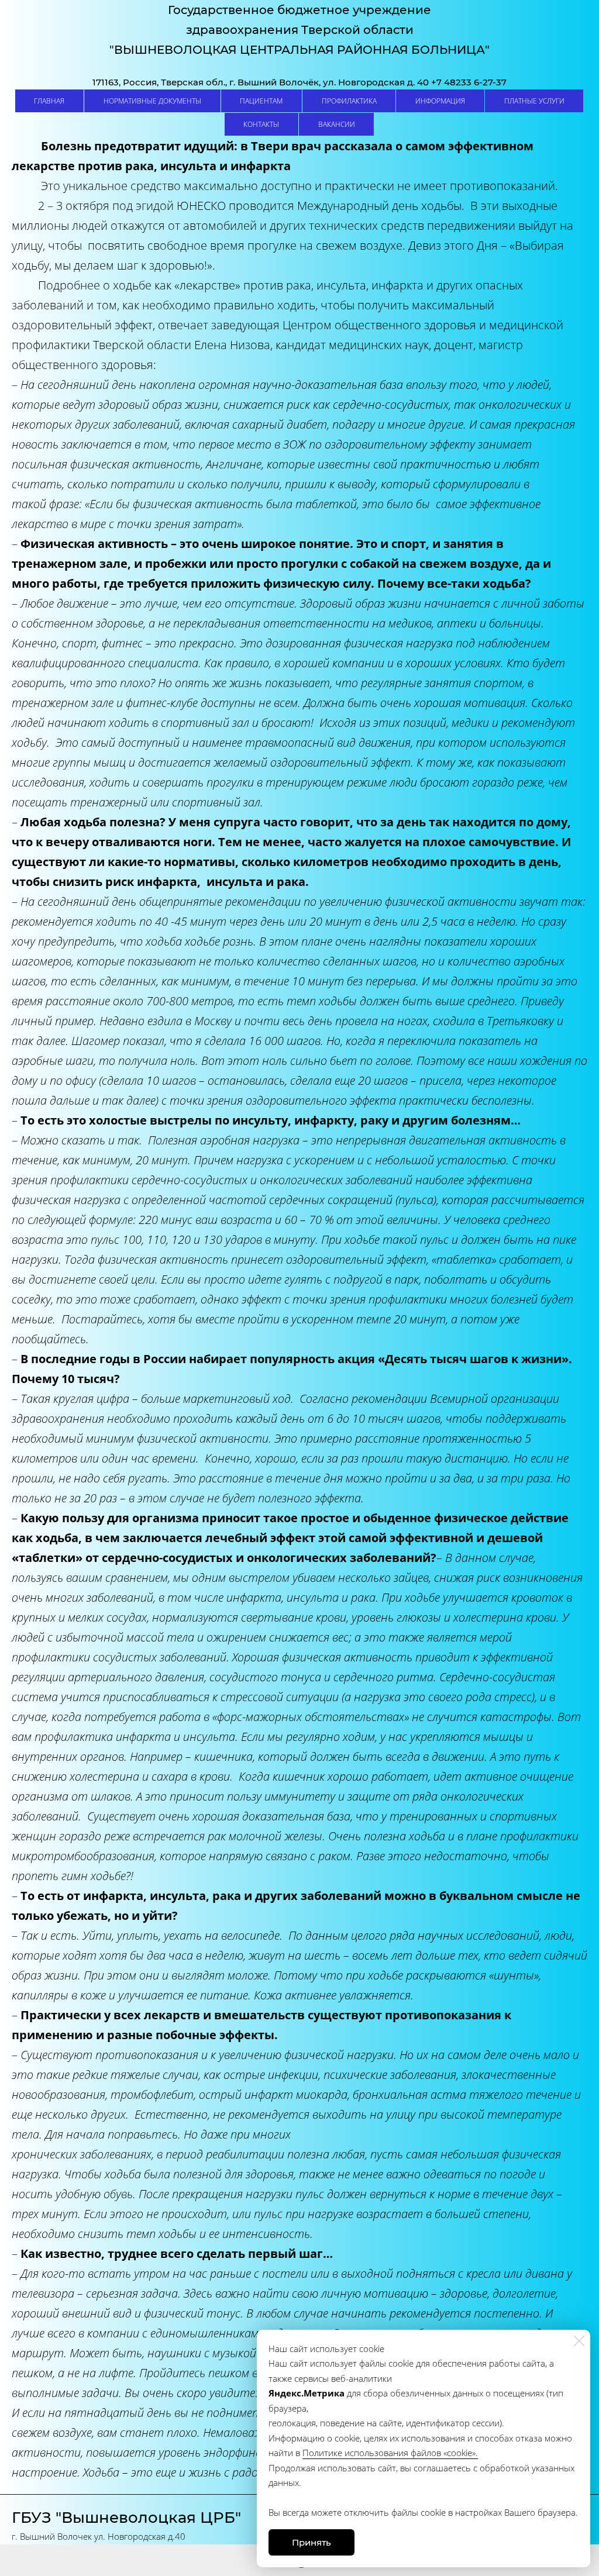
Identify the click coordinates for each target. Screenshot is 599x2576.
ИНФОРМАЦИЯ (440, 101)
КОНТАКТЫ (261, 124)
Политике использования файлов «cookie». (390, 2453)
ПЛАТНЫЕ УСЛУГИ (534, 101)
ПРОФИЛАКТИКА (349, 101)
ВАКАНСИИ (337, 124)
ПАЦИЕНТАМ (261, 101)
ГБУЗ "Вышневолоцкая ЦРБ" (126, 2518)
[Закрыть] (579, 2341)
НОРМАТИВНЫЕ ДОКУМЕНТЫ (152, 101)
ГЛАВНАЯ (49, 101)
